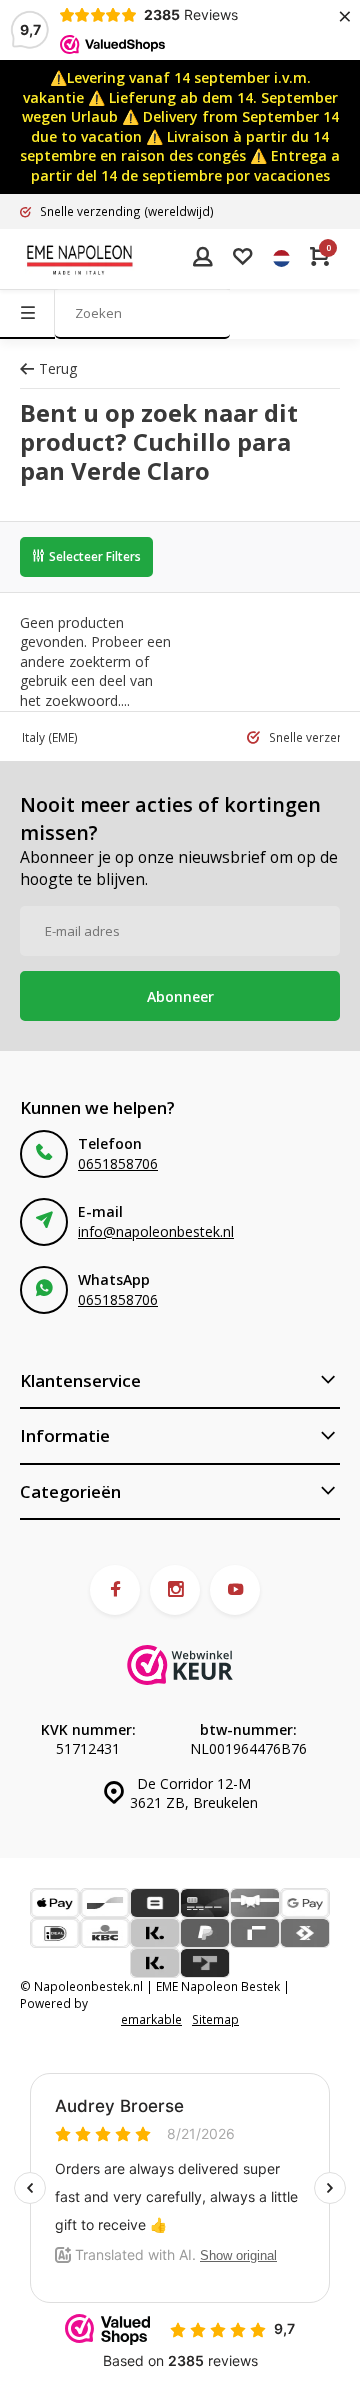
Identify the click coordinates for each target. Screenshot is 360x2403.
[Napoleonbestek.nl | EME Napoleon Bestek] (80, 259)
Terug (58, 368)
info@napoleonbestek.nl (156, 1231)
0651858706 (118, 1163)
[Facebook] (115, 1590)
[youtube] (235, 1590)
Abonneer (180, 996)
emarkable (151, 2019)
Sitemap (215, 2019)
